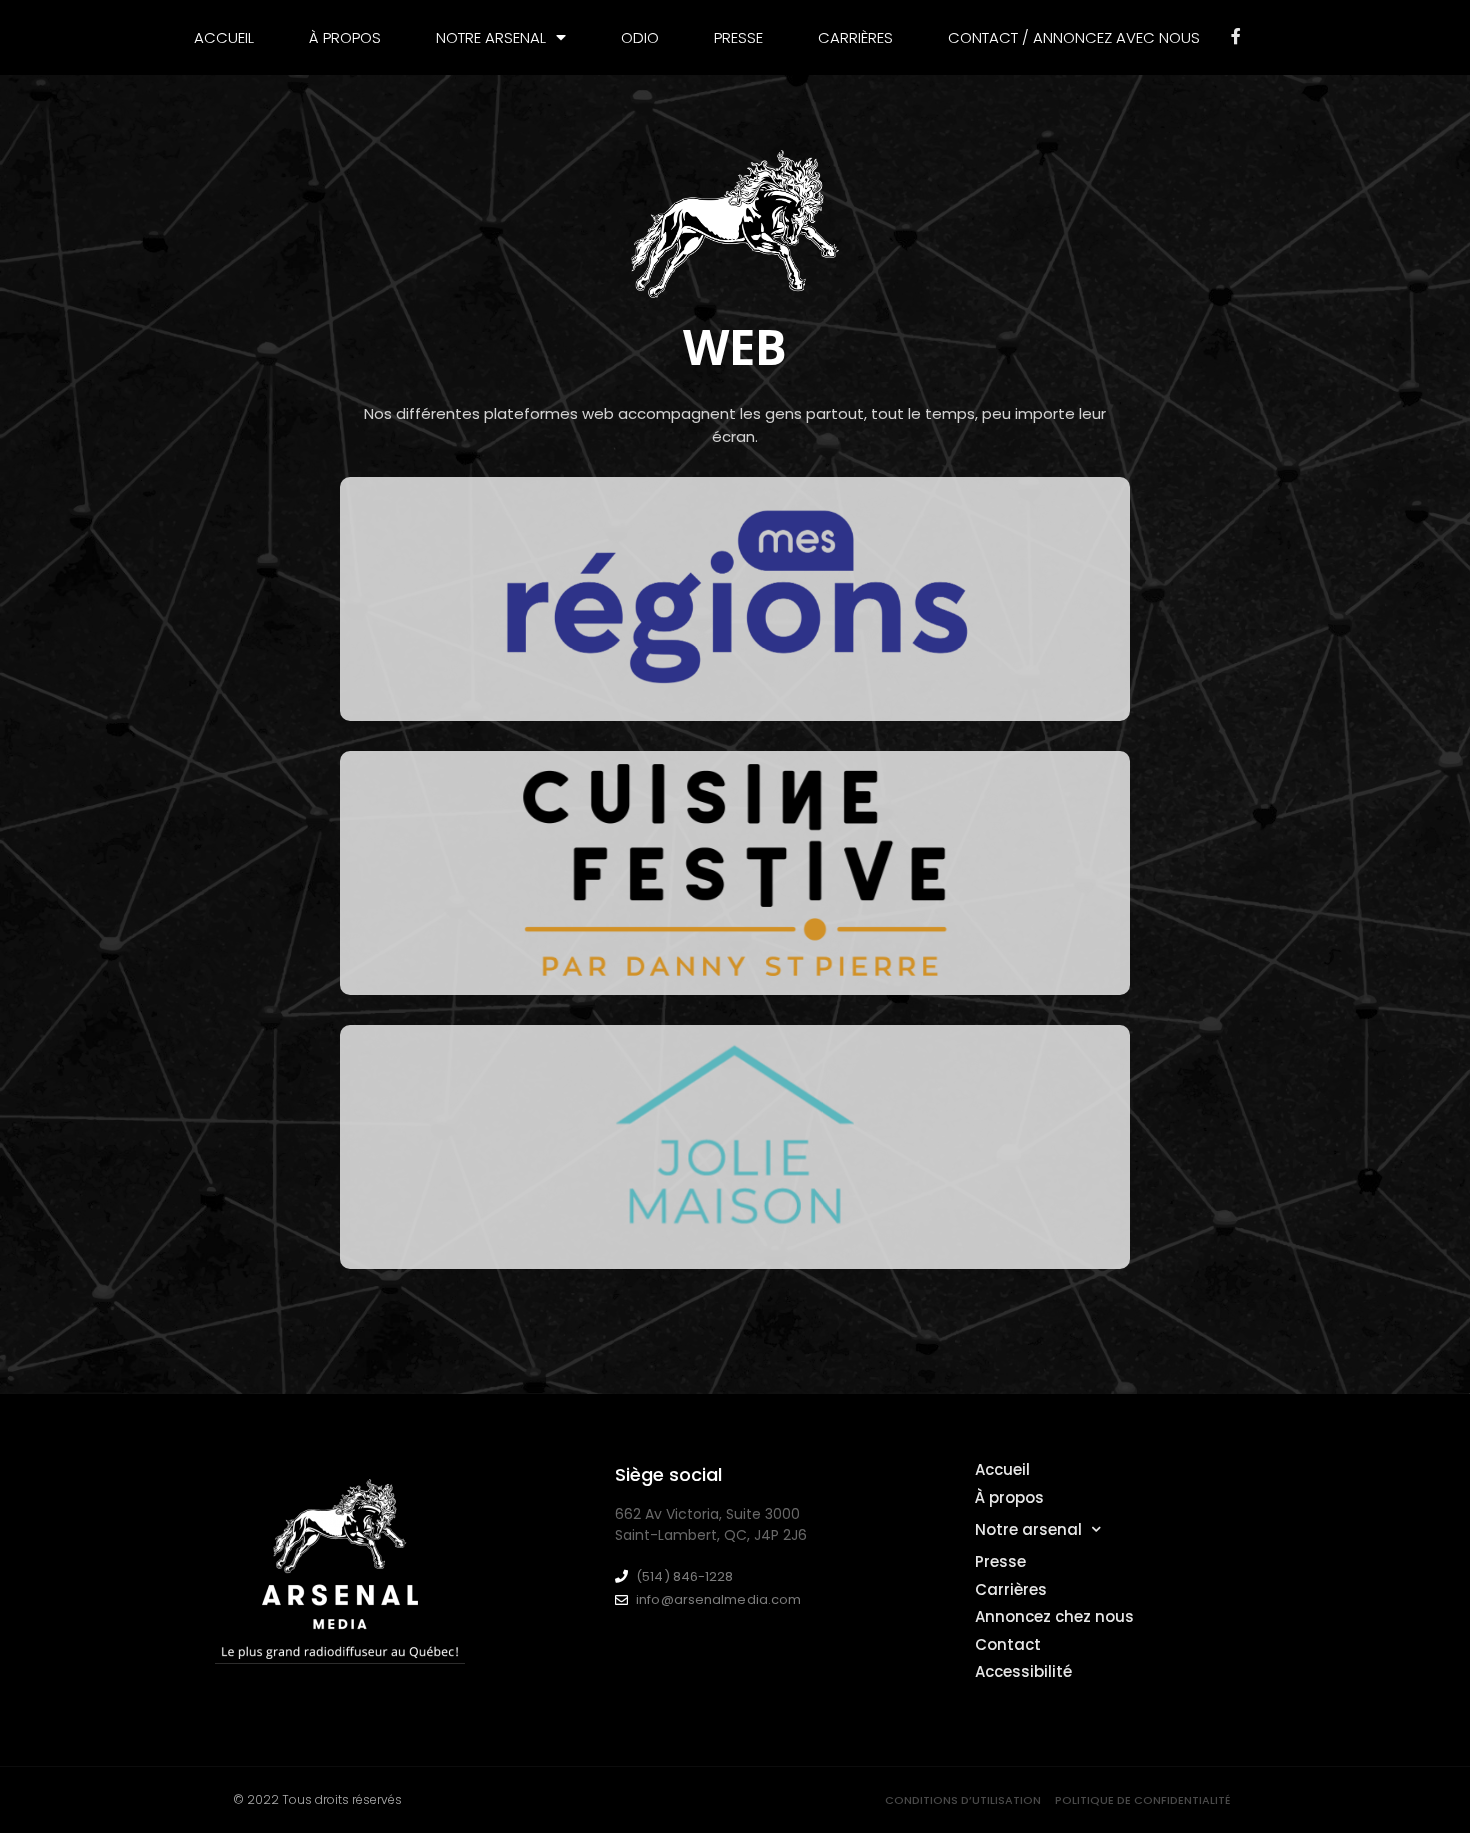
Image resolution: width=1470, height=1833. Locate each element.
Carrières (855, 37)
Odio (640, 37)
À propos (345, 37)
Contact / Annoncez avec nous (1074, 37)
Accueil (224, 37)
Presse (738, 37)
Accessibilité (1023, 1671)
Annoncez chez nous (1054, 1616)
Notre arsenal (1028, 1529)
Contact (1008, 1644)
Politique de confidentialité (1143, 1800)
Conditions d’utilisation (963, 1800)
